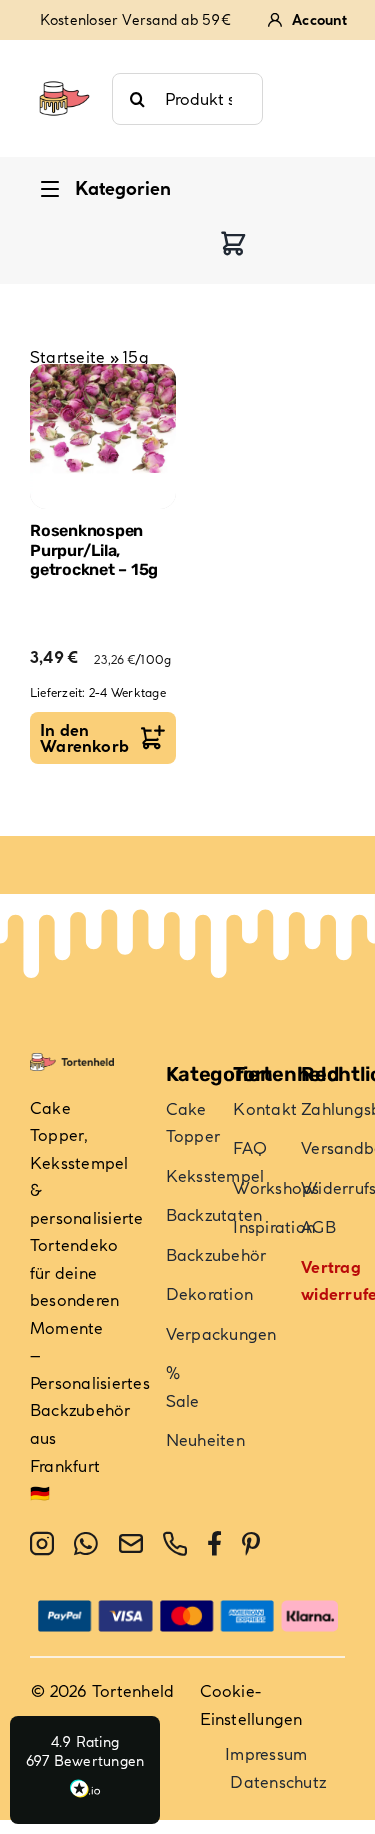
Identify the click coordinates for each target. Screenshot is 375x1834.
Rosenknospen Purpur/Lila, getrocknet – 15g (94, 549)
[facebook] (214, 1544)
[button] (85, 1770)
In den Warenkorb (84, 738)
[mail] (131, 1544)
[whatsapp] (86, 1544)
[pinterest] (251, 1544)
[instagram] (42, 1544)
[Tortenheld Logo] (64, 72)
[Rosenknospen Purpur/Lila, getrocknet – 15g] (103, 437)
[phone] (175, 1544)
